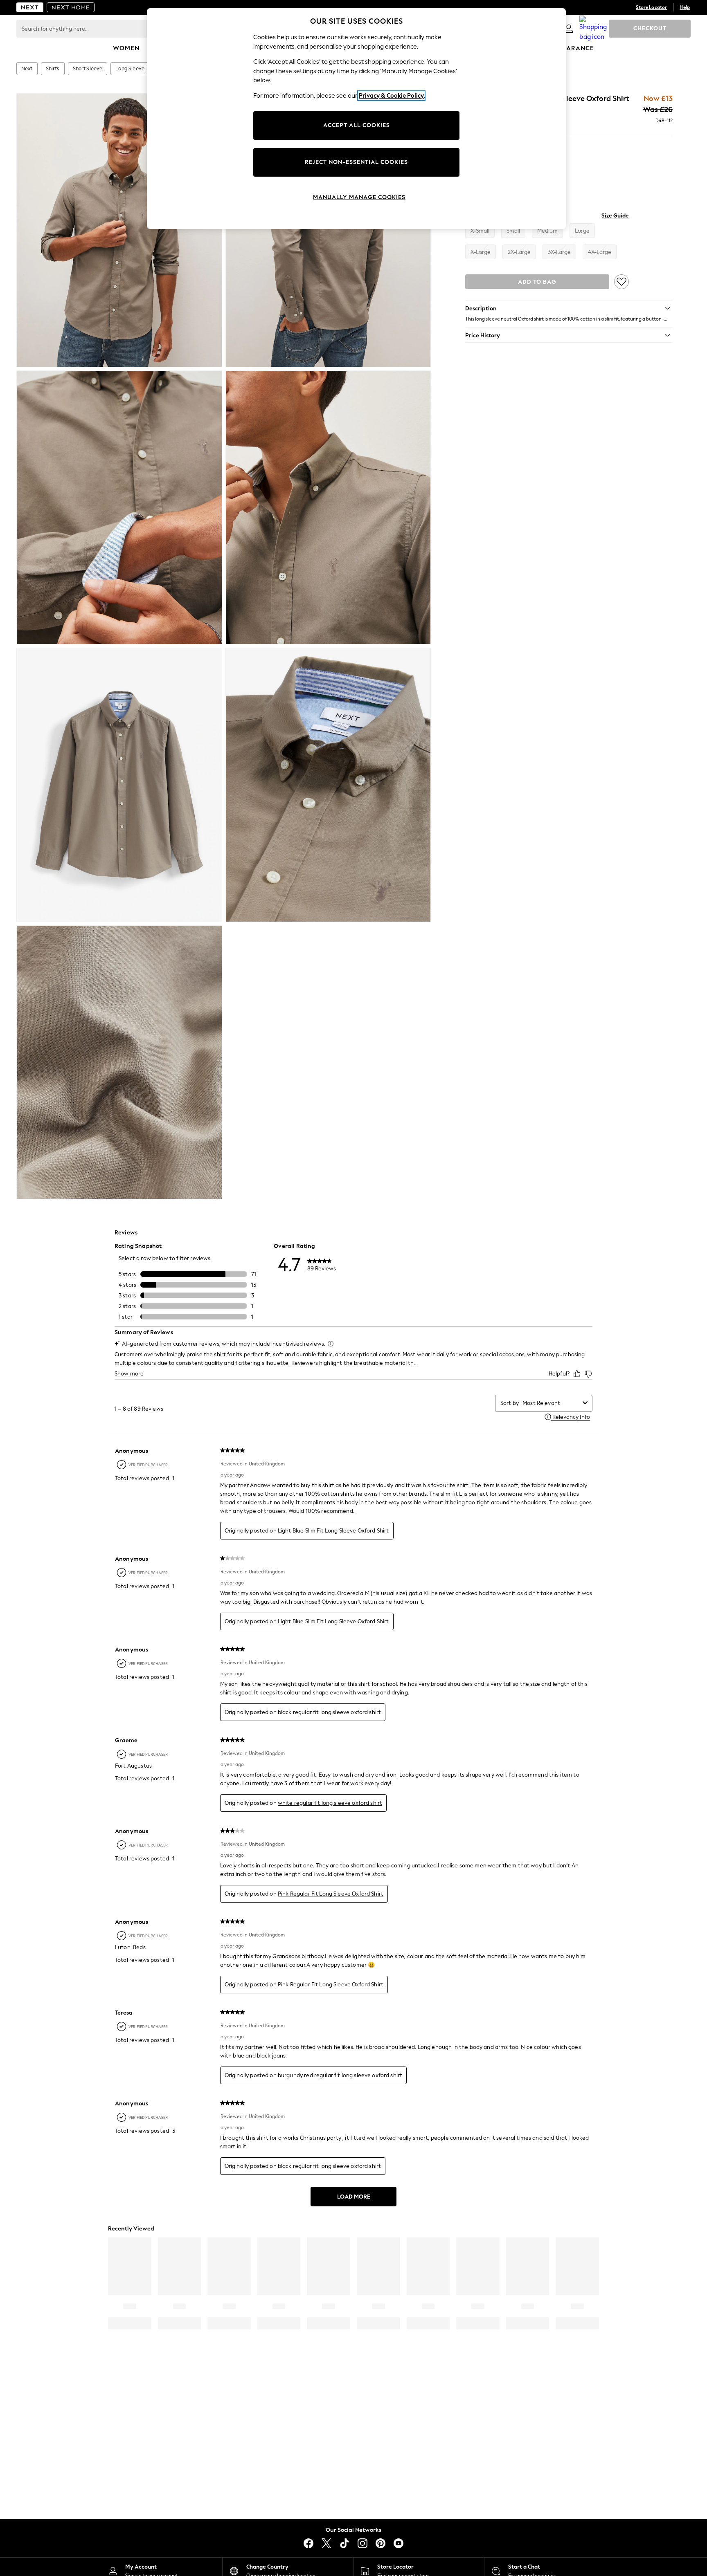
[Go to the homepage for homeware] (71, 7)
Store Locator (651, 7)
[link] (569, 29)
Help (685, 7)
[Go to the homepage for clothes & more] (30, 7)
